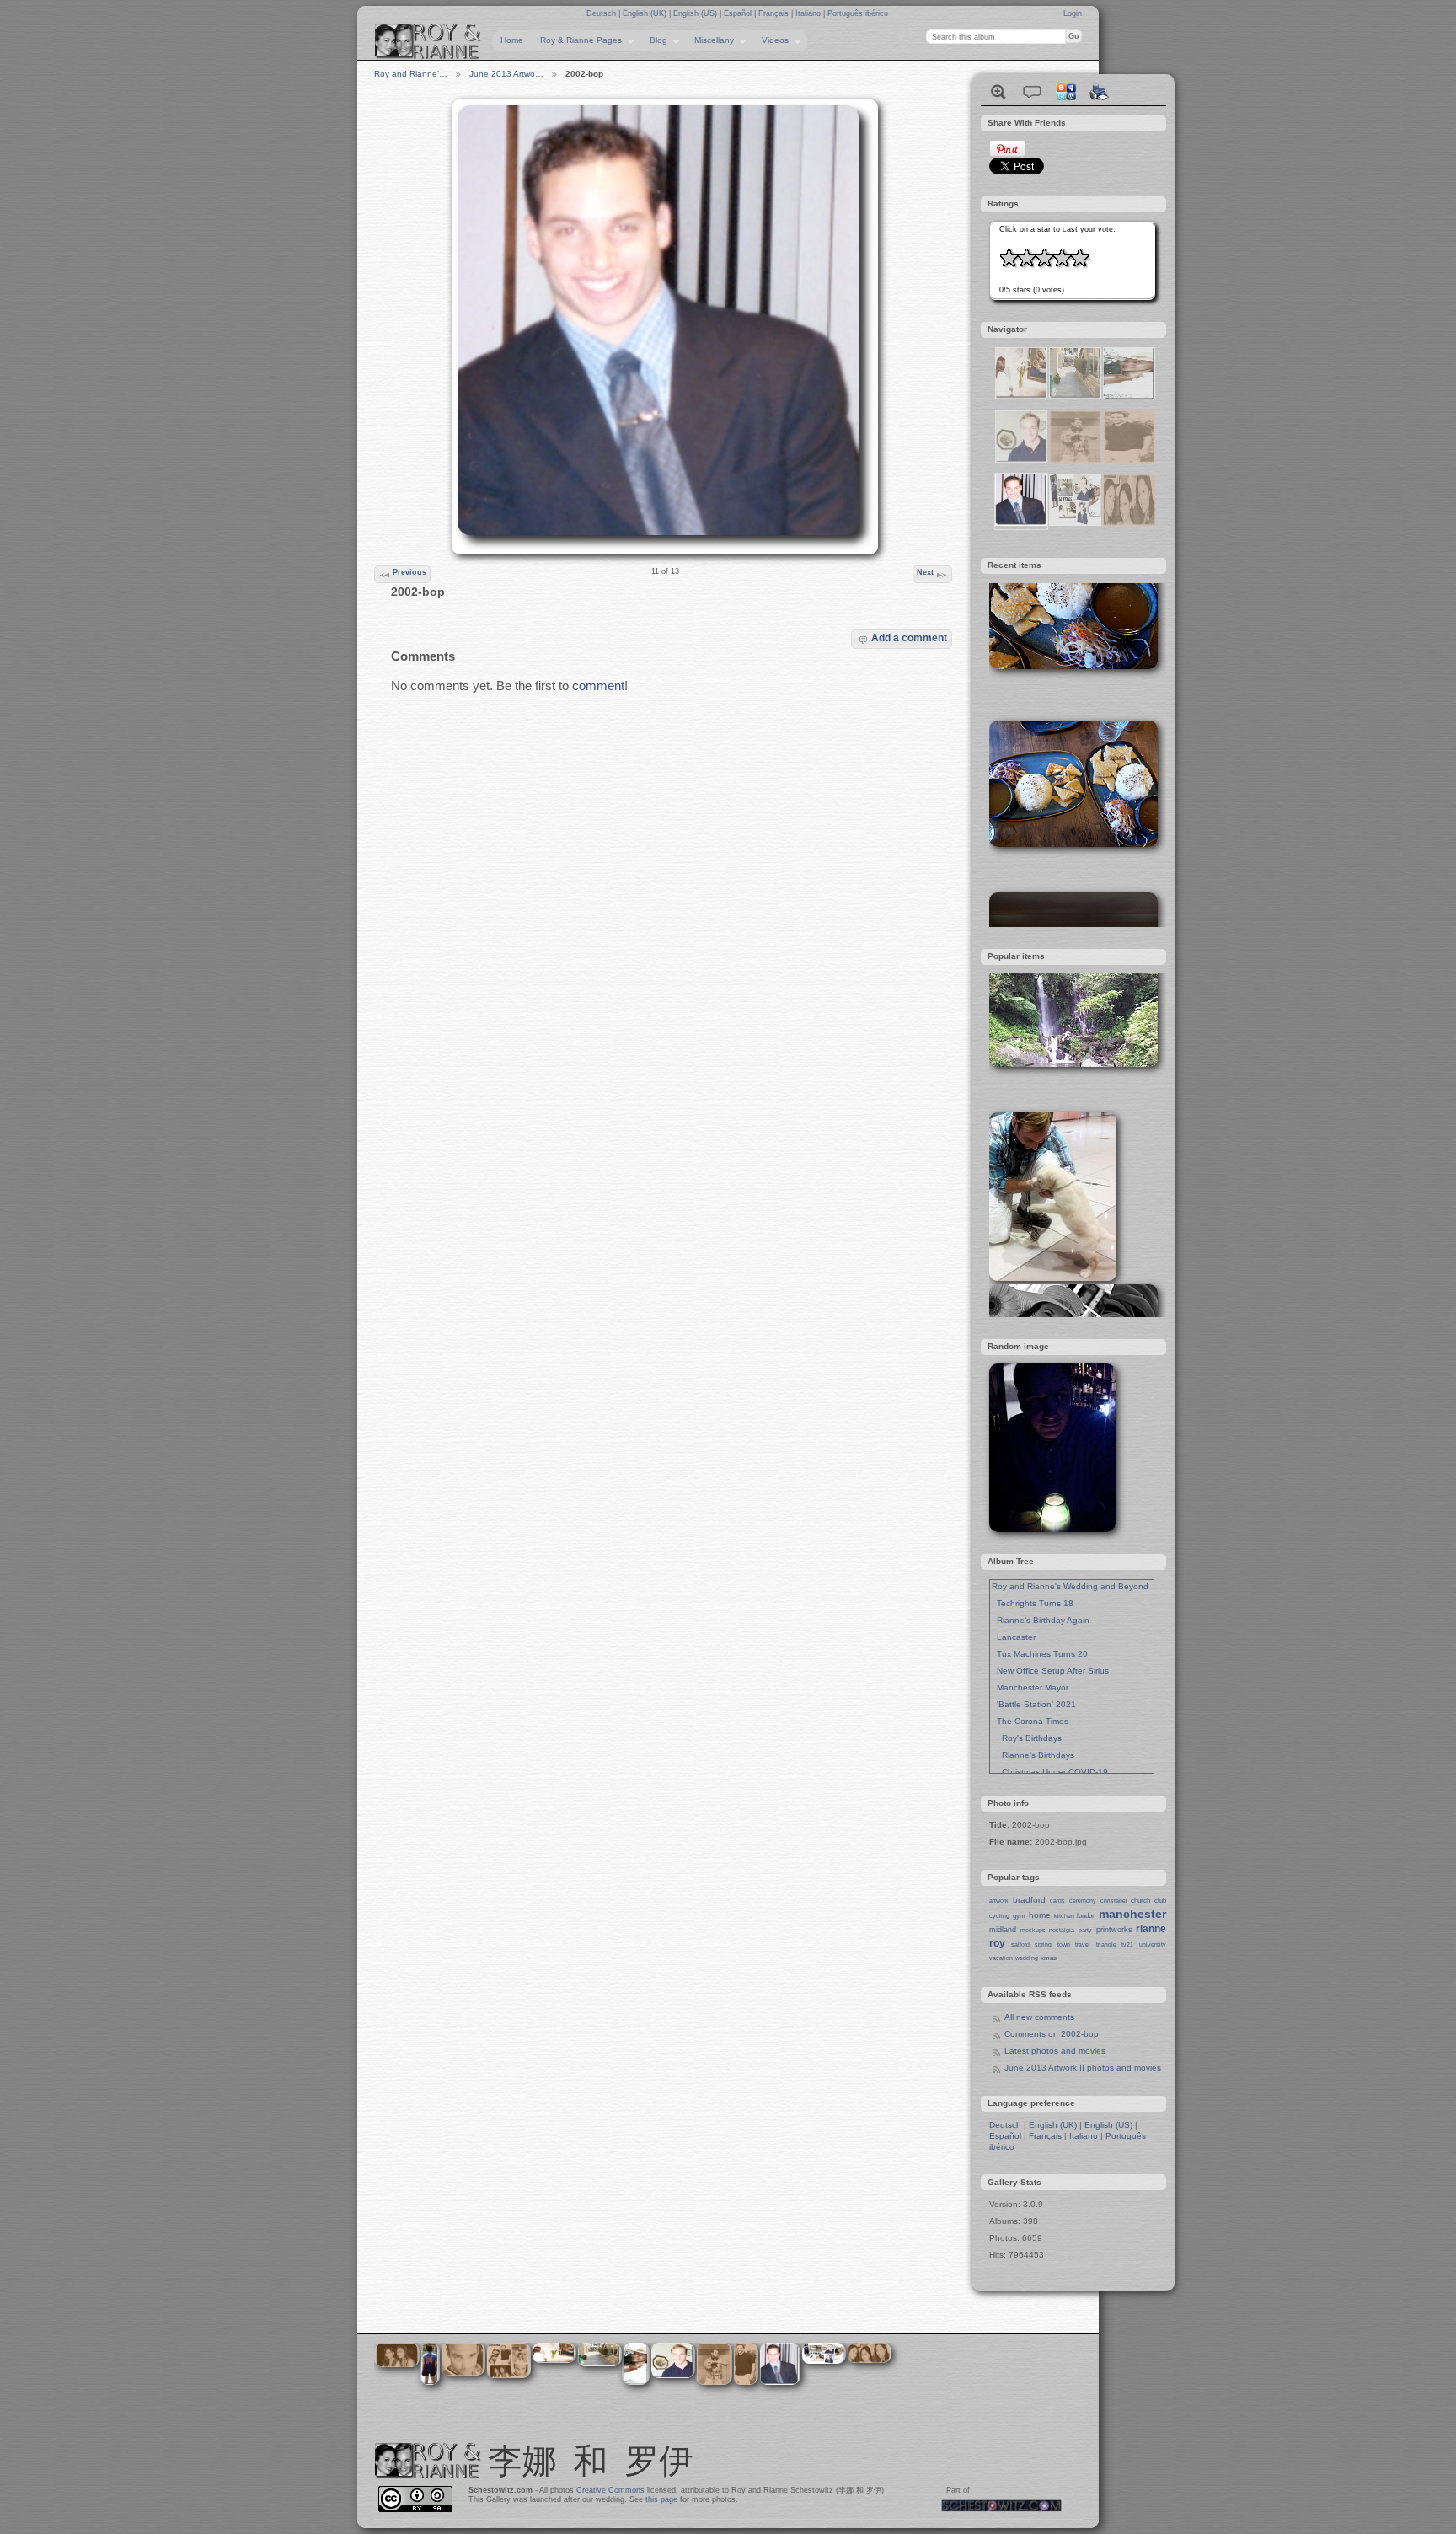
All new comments (1039, 2017)
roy (997, 1943)
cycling (999, 1916)
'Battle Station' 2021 (1034, 1704)
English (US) (696, 13)
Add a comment (909, 638)
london (1086, 1916)
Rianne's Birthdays (1033, 1755)
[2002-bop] (1021, 523)
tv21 (1127, 1945)
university (1153, 1945)
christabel (1114, 1901)
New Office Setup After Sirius (1050, 1671)
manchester (1132, 1914)
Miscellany (710, 40)
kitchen (1064, 1916)
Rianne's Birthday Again (1041, 1620)
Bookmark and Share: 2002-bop (1066, 92)
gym (1019, 1916)
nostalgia (1062, 1930)
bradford (1029, 1900)
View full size (998, 92)
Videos (771, 40)
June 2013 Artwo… (506, 74)
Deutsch (602, 13)
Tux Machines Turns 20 (1040, 1654)
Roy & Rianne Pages (577, 40)
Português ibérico (858, 13)
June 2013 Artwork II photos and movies (1083, 2068)
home (1040, 1915)
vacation (1001, 1958)
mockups (1033, 1930)
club (1160, 1901)
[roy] (1021, 460)
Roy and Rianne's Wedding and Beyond (1070, 1586)
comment (598, 686)
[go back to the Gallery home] (428, 41)
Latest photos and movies (1055, 2051)
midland (1003, 1930)
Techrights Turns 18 (1033, 1603)
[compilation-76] (1075, 523)
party (1085, 1930)
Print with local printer (1100, 92)
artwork (999, 1901)
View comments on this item (1032, 92)
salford (1020, 1945)
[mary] (1021, 396)
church (1140, 1901)
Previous (409, 572)
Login (1073, 13)
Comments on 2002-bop (1052, 2034)
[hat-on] (1129, 396)
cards (1057, 1901)
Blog (654, 40)
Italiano (809, 13)
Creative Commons (610, 2490)
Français (775, 13)
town (1064, 1945)
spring (1043, 1945)
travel (1083, 1945)
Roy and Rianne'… (411, 74)
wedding (1027, 1958)
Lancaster (1014, 1637)
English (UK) (646, 13)
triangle (1106, 1945)
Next (925, 572)
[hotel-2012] (1075, 396)
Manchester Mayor (1030, 1688)
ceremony (1083, 1901)
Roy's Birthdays (1027, 1738)
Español (739, 13)
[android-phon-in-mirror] (1075, 460)
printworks (1114, 1930)
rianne (1151, 1929)
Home (512, 40)
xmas (1049, 1958)
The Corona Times (1030, 1721)
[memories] (1129, 523)
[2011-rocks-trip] (1129, 460)
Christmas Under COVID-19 (1050, 1772)
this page (661, 2499)
